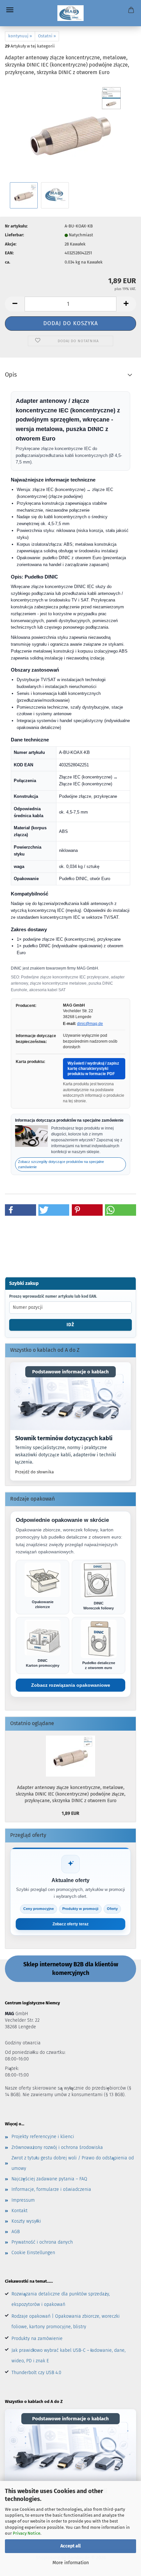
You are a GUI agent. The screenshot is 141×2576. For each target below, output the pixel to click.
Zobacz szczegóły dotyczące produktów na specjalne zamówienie (61, 1164)
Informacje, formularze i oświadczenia (51, 2189)
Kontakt (20, 2211)
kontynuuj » (20, 36)
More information (71, 2563)
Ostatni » (47, 36)
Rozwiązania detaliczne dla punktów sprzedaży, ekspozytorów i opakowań (61, 2299)
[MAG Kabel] (71, 13)
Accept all (70, 2546)
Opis (11, 375)
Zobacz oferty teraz (70, 1924)
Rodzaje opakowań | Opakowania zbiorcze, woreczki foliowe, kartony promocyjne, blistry (66, 2321)
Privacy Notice (27, 2533)
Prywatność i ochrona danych (42, 2242)
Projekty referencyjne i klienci (43, 2137)
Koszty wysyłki (26, 2221)
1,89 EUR (70, 1813)
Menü (10, 10)
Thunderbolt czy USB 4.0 (36, 2373)
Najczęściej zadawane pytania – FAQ (49, 2179)
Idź (70, 1325)
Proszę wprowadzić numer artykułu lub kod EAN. (53, 1296)
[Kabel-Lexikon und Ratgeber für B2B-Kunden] (70, 1396)
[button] (15, 304)
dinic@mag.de (90, 1024)
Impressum (23, 2200)
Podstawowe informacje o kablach (70, 1372)
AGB (16, 2232)
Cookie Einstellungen (33, 2253)
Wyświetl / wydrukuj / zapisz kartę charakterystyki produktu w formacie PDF (93, 1068)
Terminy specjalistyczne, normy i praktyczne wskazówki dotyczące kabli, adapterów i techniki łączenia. (66, 1455)
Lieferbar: (14, 235)
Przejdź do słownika (34, 1472)
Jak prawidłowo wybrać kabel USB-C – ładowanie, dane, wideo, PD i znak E (69, 2356)
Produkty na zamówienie (37, 2339)
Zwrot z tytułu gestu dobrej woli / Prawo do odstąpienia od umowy (73, 2163)
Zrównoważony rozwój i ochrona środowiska (57, 2147)
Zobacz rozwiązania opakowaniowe (71, 1685)
